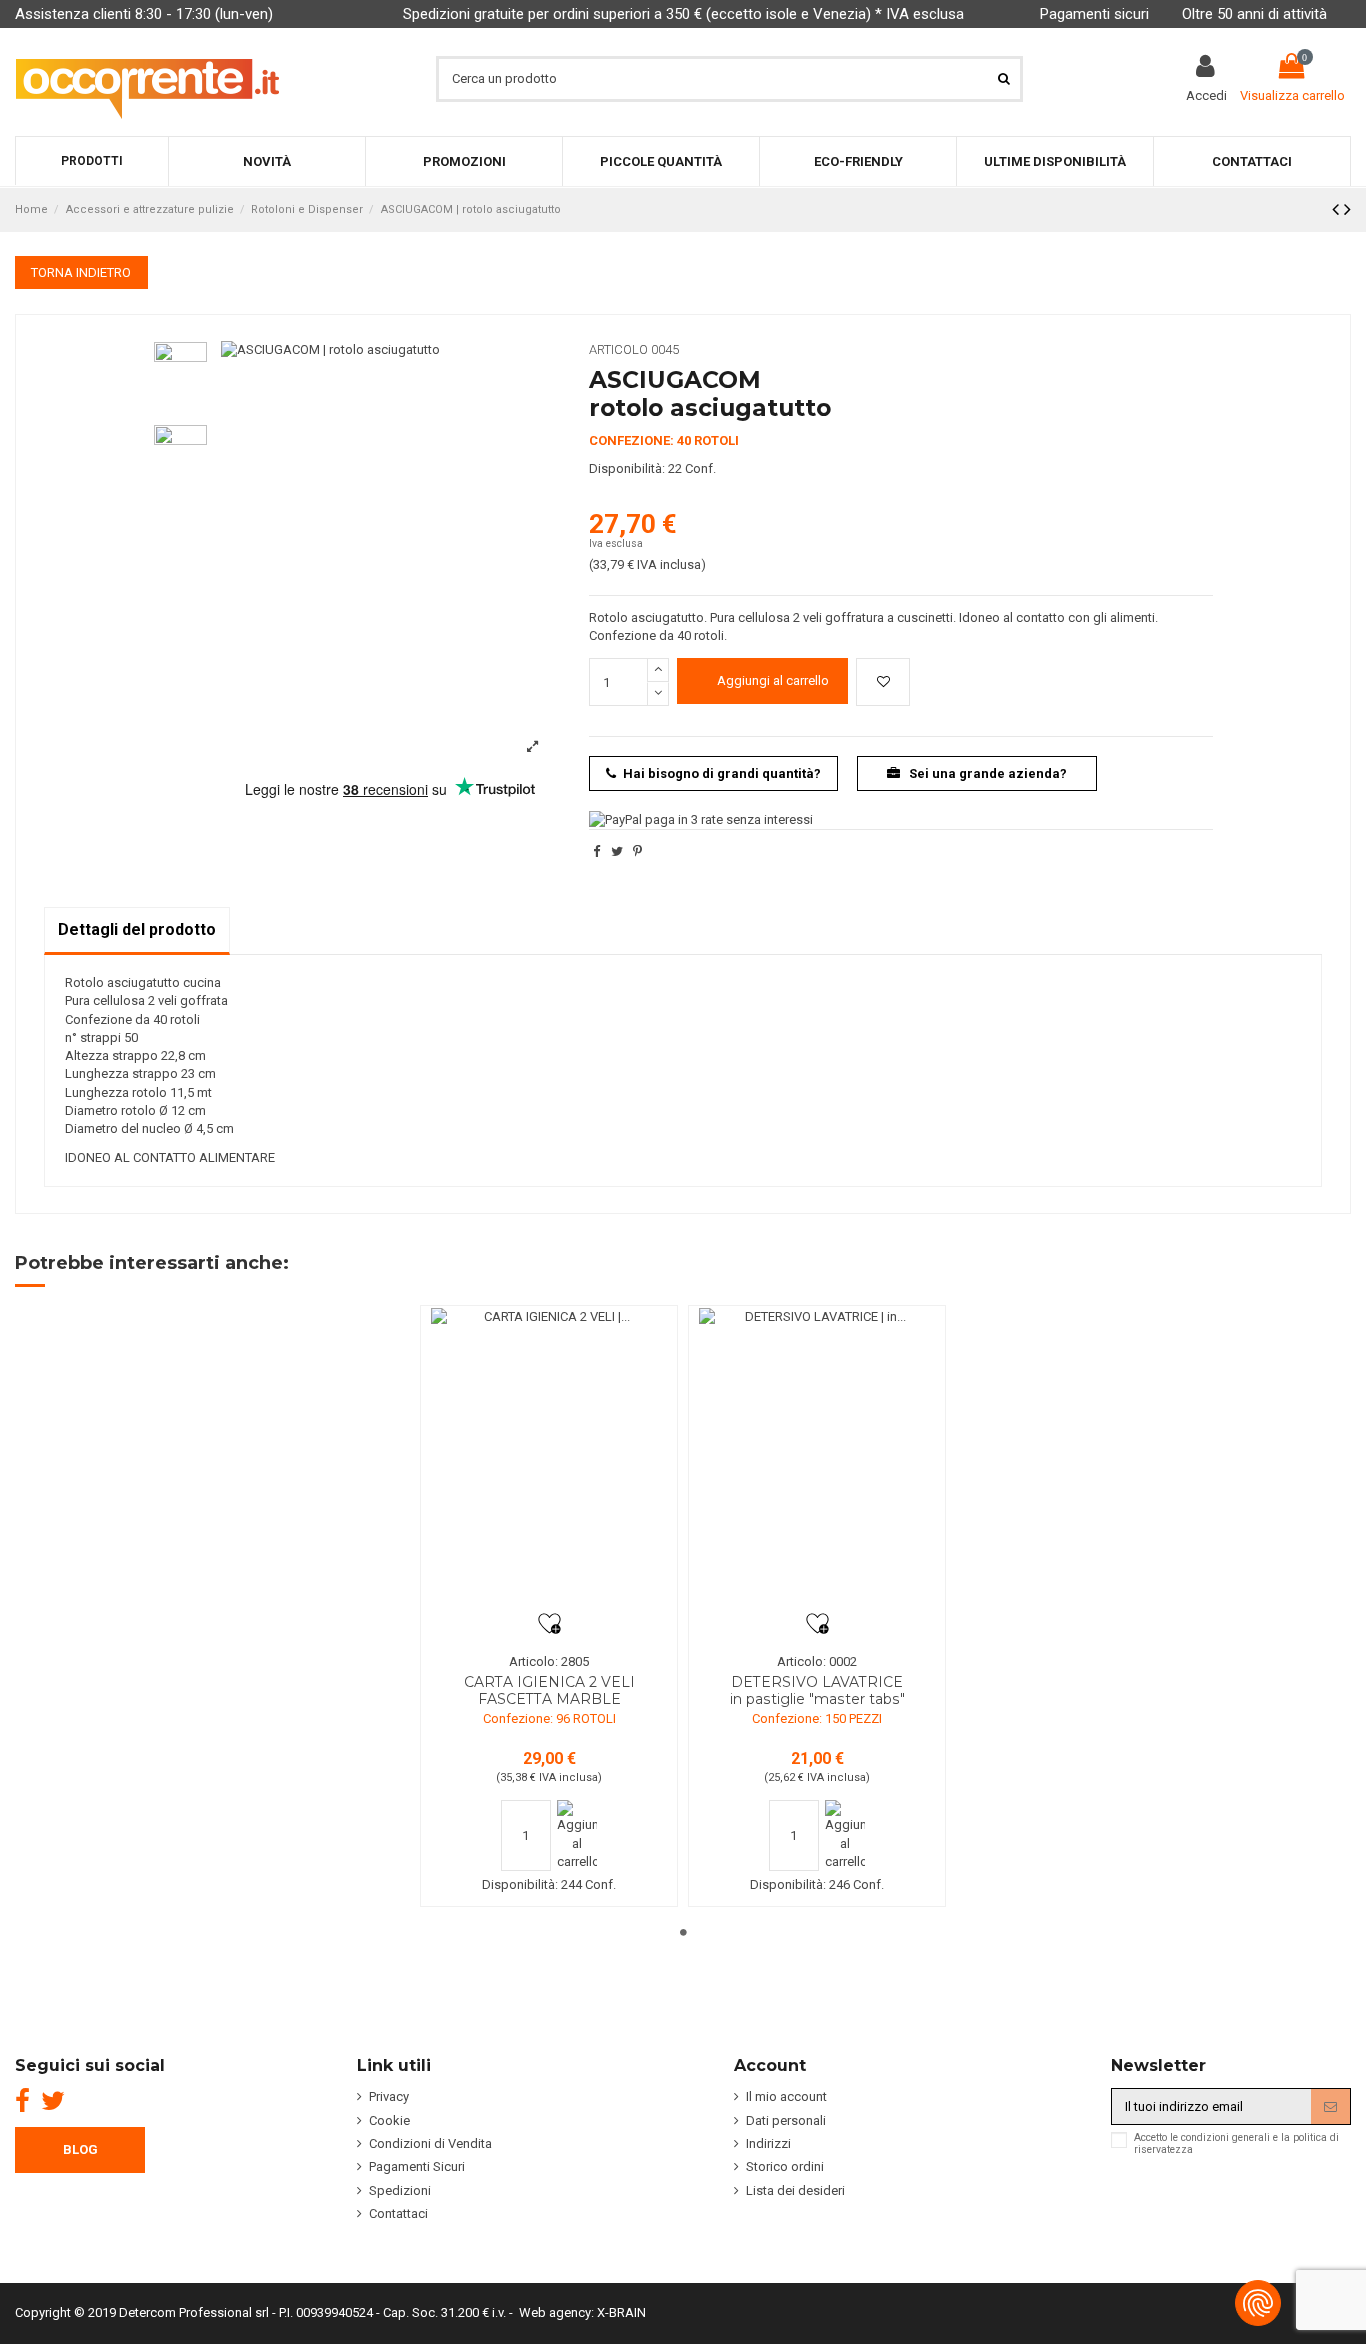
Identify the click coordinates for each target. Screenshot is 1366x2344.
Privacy (389, 2096)
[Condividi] (596, 851)
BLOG (80, 2149)
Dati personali (786, 2120)
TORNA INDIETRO (81, 272)
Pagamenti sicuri (1094, 14)
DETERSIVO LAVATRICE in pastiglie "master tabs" (817, 1690)
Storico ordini (785, 2166)
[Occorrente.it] (147, 78)
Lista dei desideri (795, 2190)
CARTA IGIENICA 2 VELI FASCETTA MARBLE (549, 1690)
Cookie (389, 2120)
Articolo (618, 349)
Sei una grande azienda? (986, 773)
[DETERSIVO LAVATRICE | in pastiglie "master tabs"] (817, 1460)
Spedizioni (400, 2190)
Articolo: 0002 (817, 1661)
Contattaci (398, 2213)
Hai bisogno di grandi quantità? (722, 773)
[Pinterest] (637, 851)
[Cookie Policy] (1258, 2303)
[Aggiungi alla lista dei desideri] (883, 682)
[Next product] (1347, 209)
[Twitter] (53, 2101)
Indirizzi (768, 2143)
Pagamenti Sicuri (417, 2166)
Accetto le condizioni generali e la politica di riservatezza (1236, 2144)
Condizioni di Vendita (430, 2143)
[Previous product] (1338, 209)
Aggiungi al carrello (773, 680)
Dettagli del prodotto (137, 929)
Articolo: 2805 (549, 1661)
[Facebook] (22, 2101)
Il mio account (786, 2096)
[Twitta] (617, 851)
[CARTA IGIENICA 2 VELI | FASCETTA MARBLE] (549, 1460)
